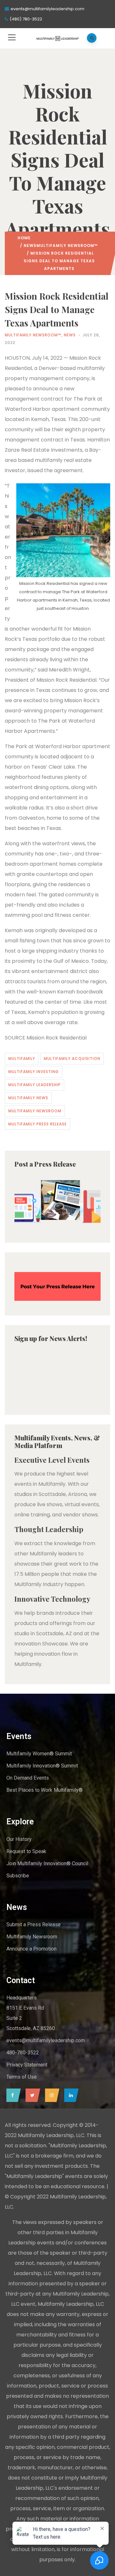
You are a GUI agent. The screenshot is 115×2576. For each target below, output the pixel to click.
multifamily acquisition (72, 1058)
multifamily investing (34, 1072)
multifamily (22, 1058)
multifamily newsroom (35, 1111)
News (30, 245)
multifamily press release (38, 1124)
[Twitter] (31, 2095)
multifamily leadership (34, 1085)
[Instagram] (51, 2095)
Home (24, 238)
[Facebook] (12, 2095)
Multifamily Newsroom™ (67, 245)
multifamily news (28, 1098)
